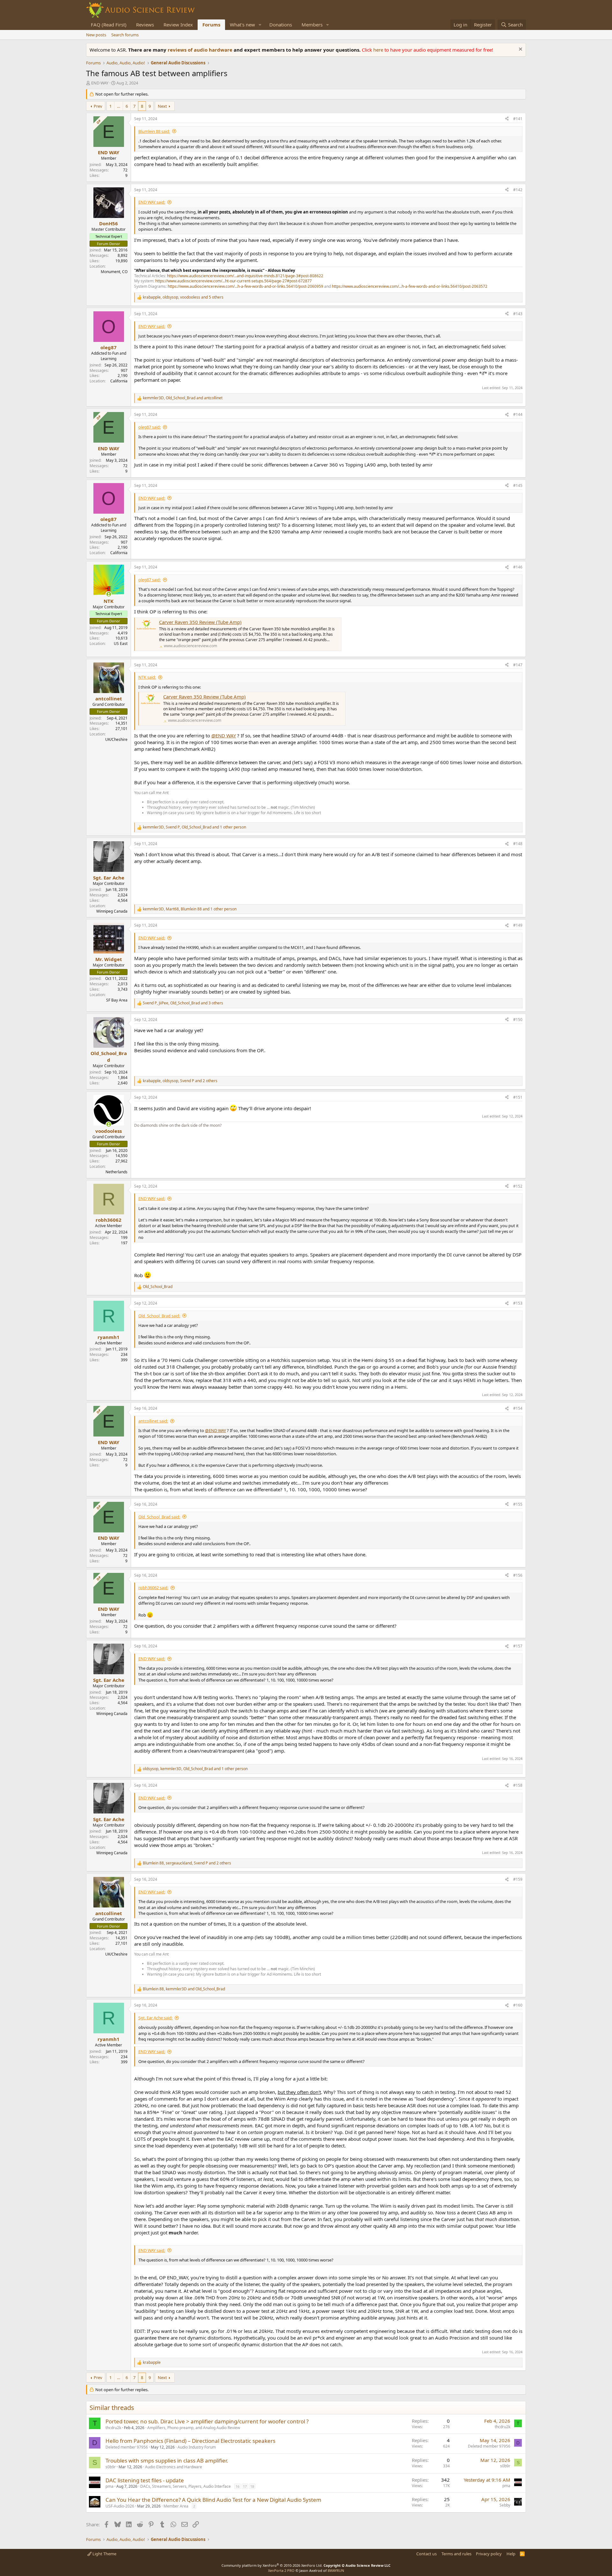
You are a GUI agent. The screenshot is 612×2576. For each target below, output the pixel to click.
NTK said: (147, 677)
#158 (518, 1785)
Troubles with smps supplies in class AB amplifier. (167, 2460)
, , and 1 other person (194, 827)
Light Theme (104, 2554)
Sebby (505, 2505)
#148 (518, 844)
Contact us (426, 2554)
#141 (518, 119)
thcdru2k (113, 2428)
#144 (518, 414)
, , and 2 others (180, 1081)
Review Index (178, 25)
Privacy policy (489, 2554)
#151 (518, 1097)
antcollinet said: (153, 1421)
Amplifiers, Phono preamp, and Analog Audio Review (194, 2428)
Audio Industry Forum (197, 2447)
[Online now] (109, 594)
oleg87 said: (149, 427)
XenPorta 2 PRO (281, 2570)
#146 (518, 567)
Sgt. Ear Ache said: (155, 2018)
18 (252, 2486)
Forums (211, 25)
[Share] (507, 119)
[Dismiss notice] (520, 50)
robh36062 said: (153, 1588)
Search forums (125, 35)
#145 (518, 485)
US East (121, 644)
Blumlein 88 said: (154, 131)
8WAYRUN (336, 2570)
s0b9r (111, 2467)
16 (237, 2486)
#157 (518, 1646)
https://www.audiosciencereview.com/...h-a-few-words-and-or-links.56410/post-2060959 (245, 286)
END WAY (100, 83)
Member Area (176, 2506)
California (119, 381)
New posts (96, 35)
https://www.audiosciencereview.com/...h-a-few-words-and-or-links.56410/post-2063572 (410, 286)
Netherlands (117, 1172)
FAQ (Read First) (109, 25)
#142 (518, 190)
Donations (281, 25)
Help (511, 2554)
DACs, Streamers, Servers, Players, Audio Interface (186, 2486)
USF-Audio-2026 (120, 2506)
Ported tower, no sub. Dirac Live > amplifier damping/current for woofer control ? (207, 2421)
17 (245, 2486)
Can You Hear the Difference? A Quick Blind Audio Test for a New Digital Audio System (213, 2500)
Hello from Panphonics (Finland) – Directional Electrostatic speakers (190, 2441)
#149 (518, 925)
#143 (518, 314)
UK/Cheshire (116, 739)
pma (109, 2486)
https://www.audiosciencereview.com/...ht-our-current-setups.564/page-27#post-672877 (233, 281)
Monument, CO (114, 272)
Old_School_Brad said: (159, 1316)
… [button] (119, 106)
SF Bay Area (117, 1000)
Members (312, 25)
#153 (518, 1303)
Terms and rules (456, 2554)
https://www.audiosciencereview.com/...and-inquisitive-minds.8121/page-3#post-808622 (245, 276)
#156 (518, 1575)
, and (183, 398)
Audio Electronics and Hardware (174, 2467)
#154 (518, 1408)
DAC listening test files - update (145, 2480)
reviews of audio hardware (201, 50)
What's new (242, 25)
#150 (518, 1020)
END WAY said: (152, 202)
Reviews (145, 25)
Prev (98, 106)
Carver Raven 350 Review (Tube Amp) (200, 622)
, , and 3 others (183, 1003)
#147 (518, 665)
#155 (518, 1504)
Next (162, 106)
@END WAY (224, 735)
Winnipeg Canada (112, 911)
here (379, 50)
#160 (518, 2005)
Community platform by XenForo (272, 2565)
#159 (518, 1879)
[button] (260, 25)
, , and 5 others (183, 297)
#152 (518, 1186)
